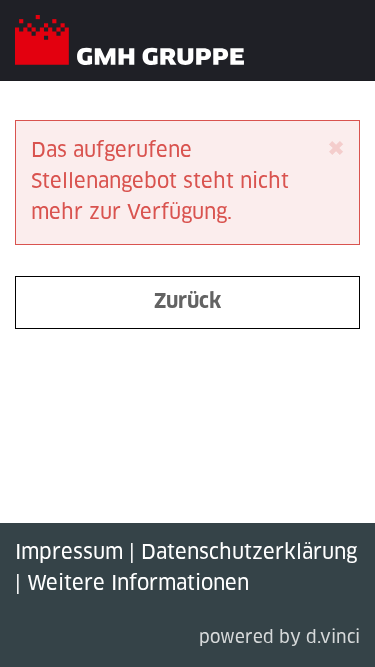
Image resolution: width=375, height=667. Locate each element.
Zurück (187, 302)
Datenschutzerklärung (249, 553)
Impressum (69, 553)
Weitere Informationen (138, 584)
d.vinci (333, 638)
